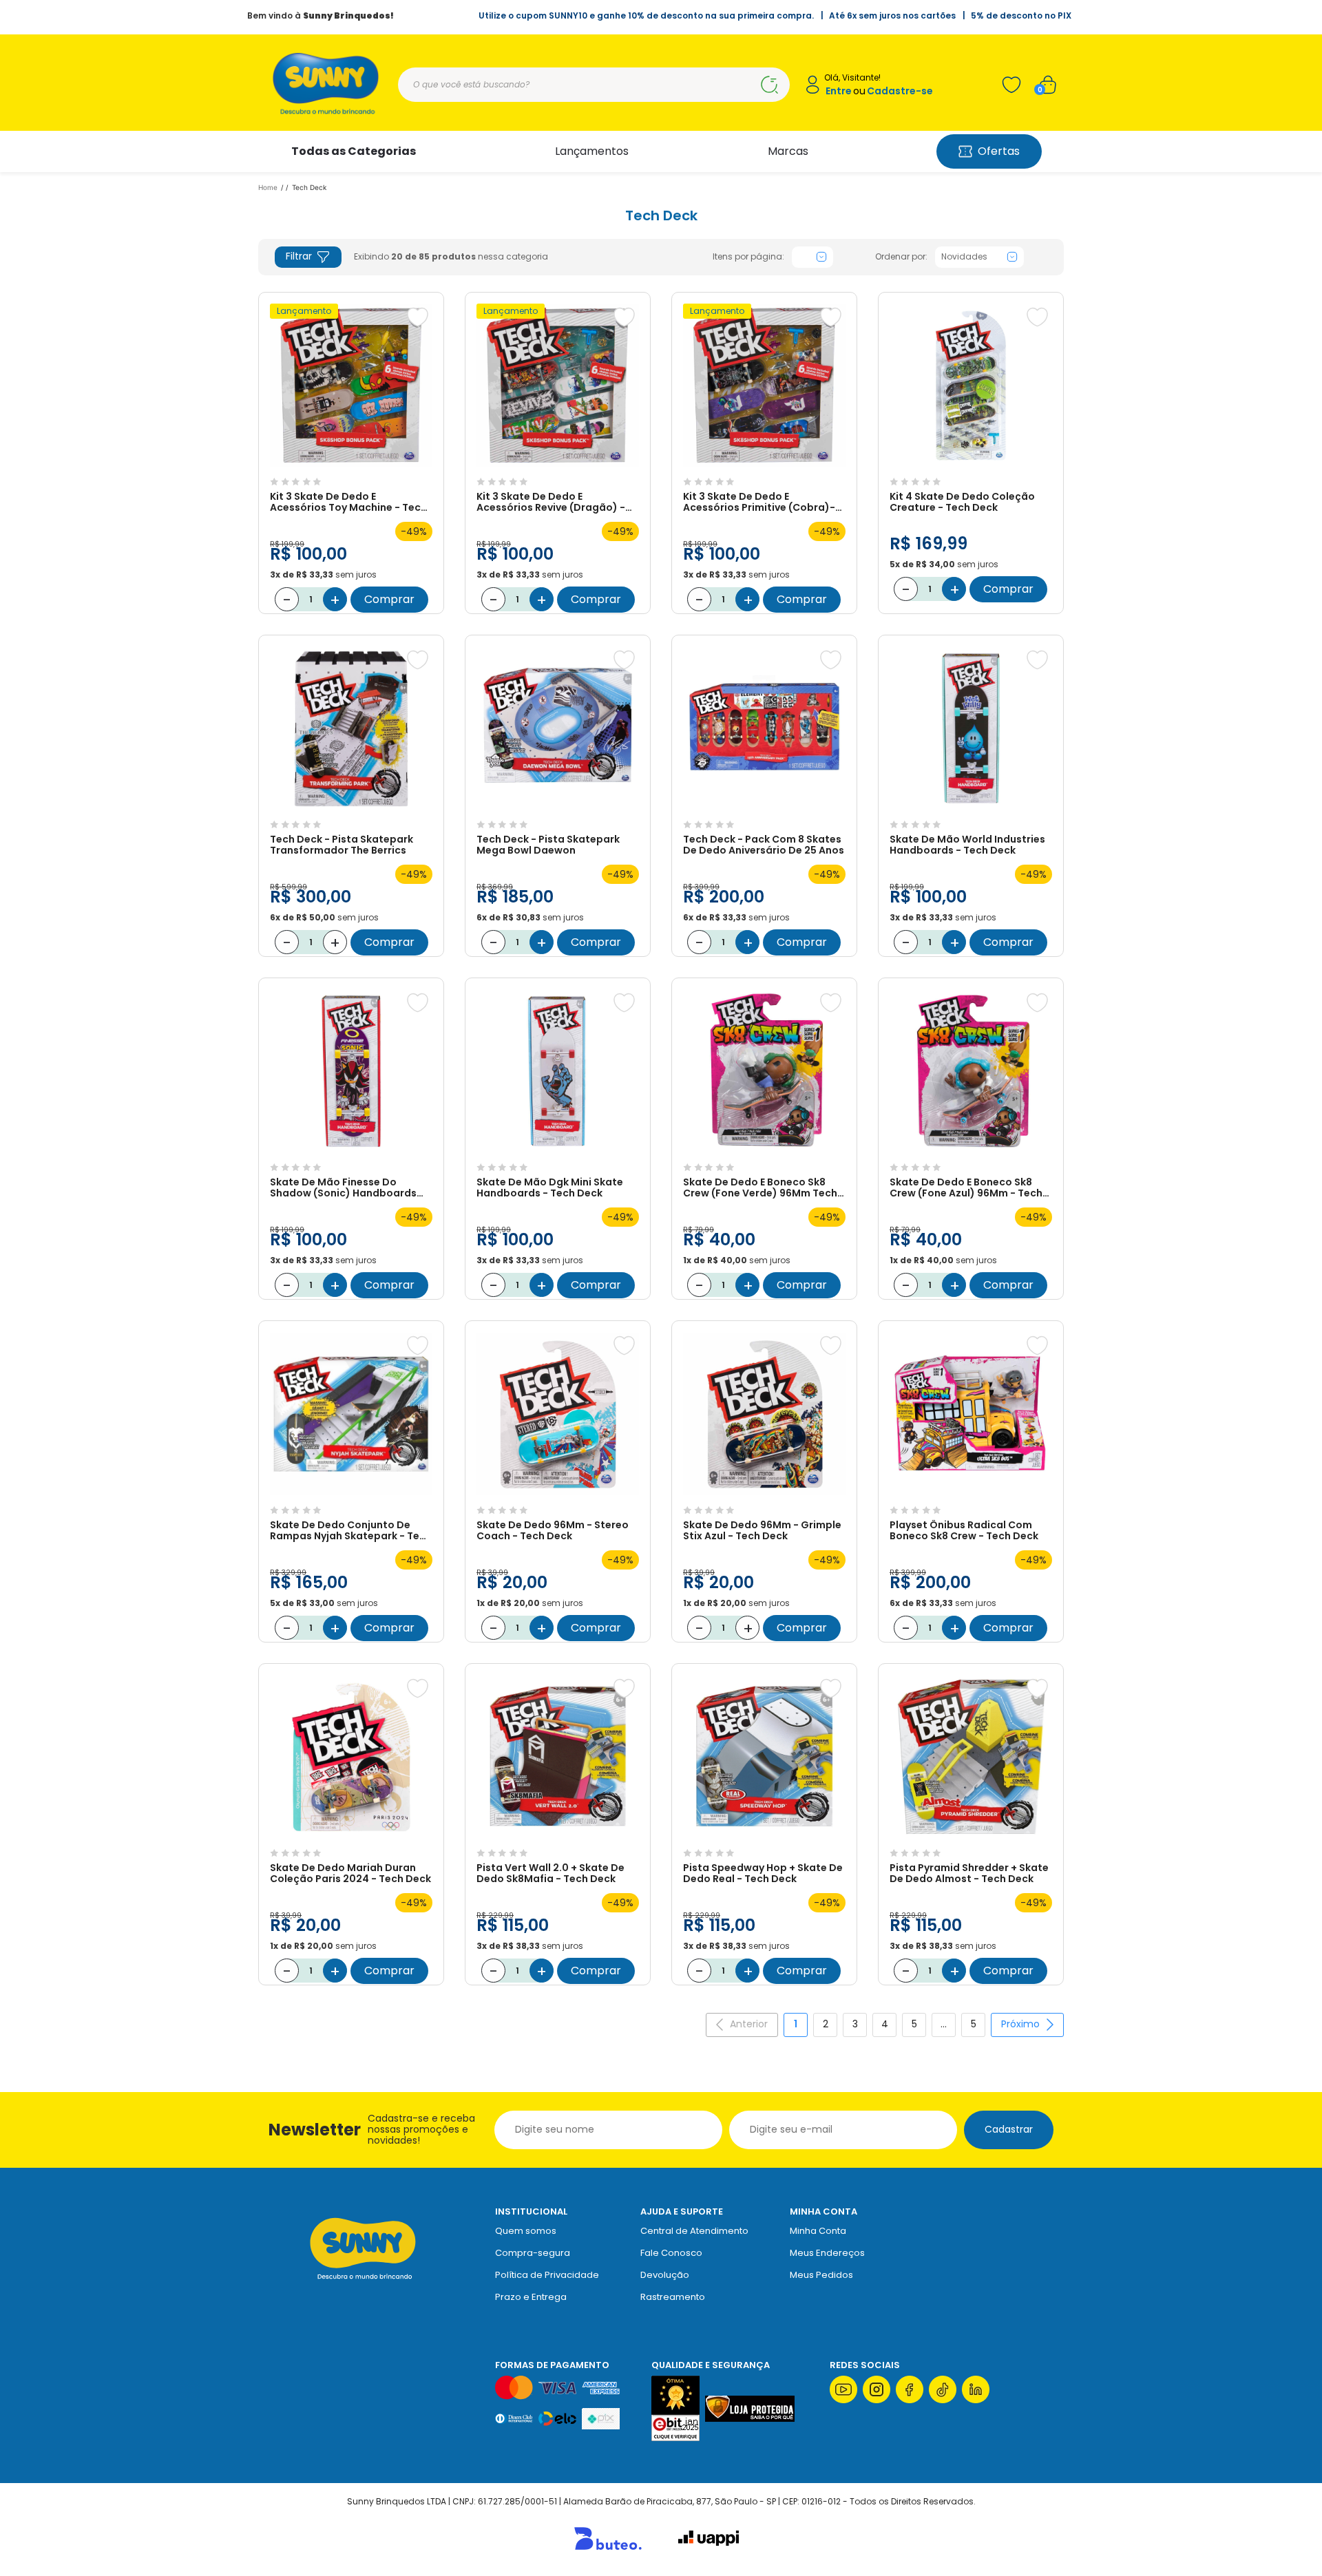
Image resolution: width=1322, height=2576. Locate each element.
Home (268, 187)
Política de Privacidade (547, 2275)
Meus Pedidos (821, 2275)
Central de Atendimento (694, 2231)
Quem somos (526, 2231)
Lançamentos (592, 151)
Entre (839, 91)
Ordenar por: (901, 257)
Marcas (788, 151)
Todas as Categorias (354, 151)
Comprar (389, 599)
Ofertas (999, 151)
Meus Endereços (827, 2253)
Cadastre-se (900, 91)
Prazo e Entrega (531, 2297)
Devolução (665, 2275)
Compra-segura (533, 2253)
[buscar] (769, 85)
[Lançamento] (351, 464)
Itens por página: (748, 257)
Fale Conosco (671, 2253)
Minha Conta (818, 2231)
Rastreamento (673, 2297)
